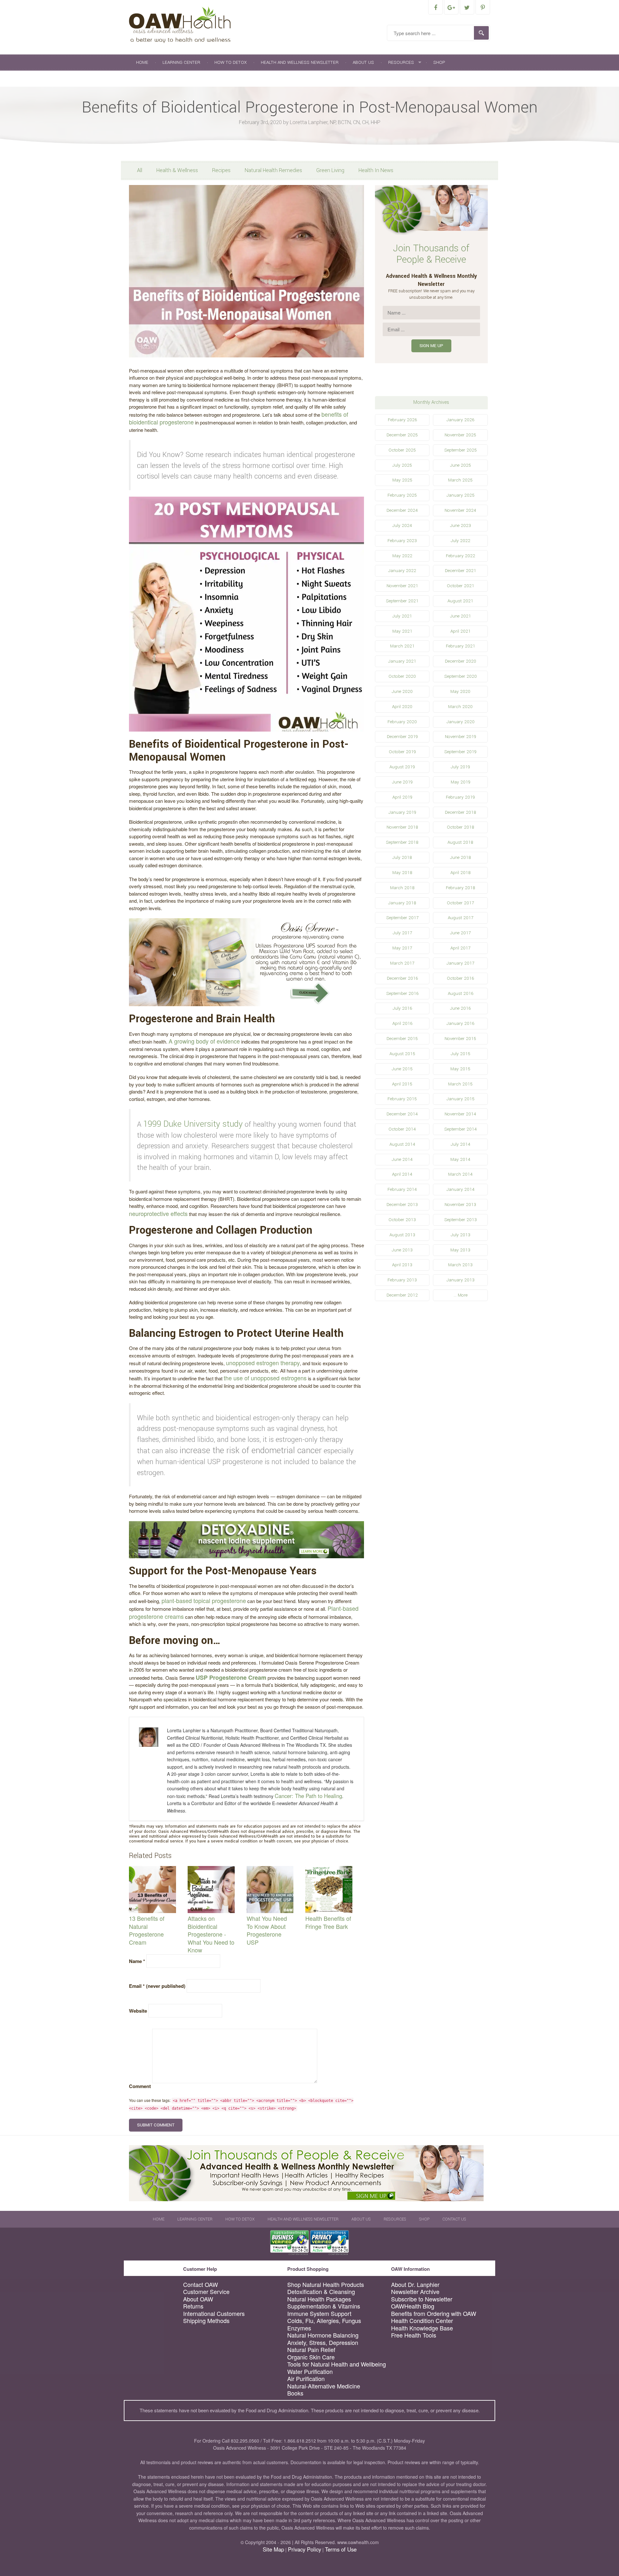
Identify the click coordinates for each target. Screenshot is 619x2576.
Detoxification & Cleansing (321, 2292)
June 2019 (402, 782)
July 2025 (402, 465)
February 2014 (402, 1189)
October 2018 (461, 827)
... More (461, 1295)
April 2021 (461, 631)
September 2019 (460, 752)
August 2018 (460, 842)
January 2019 (402, 812)
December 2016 (402, 978)
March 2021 (402, 646)
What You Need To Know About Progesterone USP (267, 1930)
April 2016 (402, 1023)
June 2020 (402, 691)
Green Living (330, 170)
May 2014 (460, 1159)
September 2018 (402, 842)
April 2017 (460, 948)
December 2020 (461, 661)
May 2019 (461, 782)
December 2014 (402, 1114)
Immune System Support (319, 2314)
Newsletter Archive (415, 2292)
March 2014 (460, 1174)
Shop (439, 62)
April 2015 (402, 1084)
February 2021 (461, 646)
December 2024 (402, 510)
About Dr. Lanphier (415, 2284)
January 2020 (461, 722)
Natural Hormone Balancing (323, 2335)
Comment (140, 2086)
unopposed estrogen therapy (263, 1363)
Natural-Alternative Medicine (324, 2386)
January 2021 (402, 661)
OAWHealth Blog (413, 2306)
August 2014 (402, 1144)
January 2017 (460, 963)
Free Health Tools (414, 2335)
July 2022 (461, 541)
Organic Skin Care (311, 2357)
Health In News (376, 170)
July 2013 (461, 1235)
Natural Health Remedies (273, 170)
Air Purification (306, 2379)
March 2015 (460, 1084)
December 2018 (461, 812)
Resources (401, 62)
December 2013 (402, 1205)
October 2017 (460, 903)
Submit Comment (156, 2125)
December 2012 (402, 1295)
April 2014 (402, 1174)
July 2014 (461, 1144)
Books (295, 2393)
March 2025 (460, 480)
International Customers (214, 2314)
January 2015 (461, 1099)
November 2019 (461, 737)
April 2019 (402, 797)
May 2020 (460, 691)
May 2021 (402, 631)
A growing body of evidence (204, 1041)
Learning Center (181, 62)
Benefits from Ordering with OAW (434, 2314)
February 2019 (460, 797)
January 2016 (460, 1023)
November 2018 (402, 827)
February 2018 (461, 888)
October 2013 (402, 1220)
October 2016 (460, 978)
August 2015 (402, 1054)
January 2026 (460, 420)
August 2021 (460, 601)
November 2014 (460, 1114)
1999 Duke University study (193, 1124)
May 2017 (402, 948)
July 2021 (402, 616)
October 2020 (402, 676)
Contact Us (149, 78)
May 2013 (460, 1250)
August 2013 (402, 1235)
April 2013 (402, 1265)
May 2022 (402, 556)
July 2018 (402, 857)
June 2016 (460, 1008)
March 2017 (402, 963)
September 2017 (402, 918)
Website (138, 2011)
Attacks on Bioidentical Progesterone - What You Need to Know (211, 1934)
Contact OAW (201, 2284)
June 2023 (461, 525)
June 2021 (461, 616)
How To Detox (231, 62)
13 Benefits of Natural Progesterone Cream (147, 1930)
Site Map (273, 2549)
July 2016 (402, 1008)
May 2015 (460, 1069)
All (140, 170)
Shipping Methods (206, 2321)
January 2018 (402, 903)
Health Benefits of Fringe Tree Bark (328, 1922)
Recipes (221, 170)
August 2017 (461, 918)
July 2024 (402, 525)
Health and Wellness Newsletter (300, 62)
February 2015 (402, 1099)
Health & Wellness (177, 170)
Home (142, 62)
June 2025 (461, 465)
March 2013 (460, 1265)
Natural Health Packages (319, 2299)
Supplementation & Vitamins (324, 2306)
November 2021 (402, 586)
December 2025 (402, 435)
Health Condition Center (422, 2321)
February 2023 (402, 541)
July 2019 (460, 767)
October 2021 (461, 586)
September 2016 (402, 993)
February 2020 (402, 722)
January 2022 (402, 571)
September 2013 (461, 1220)
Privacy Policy (305, 2549)
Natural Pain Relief (311, 2350)
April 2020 (402, 707)
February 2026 (402, 420)
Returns (193, 2306)
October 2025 (402, 450)
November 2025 (460, 435)
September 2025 (461, 450)
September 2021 (402, 601)
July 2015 (461, 1054)
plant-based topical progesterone (204, 1600)
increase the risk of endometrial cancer (251, 1450)
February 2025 (402, 495)
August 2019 (402, 767)
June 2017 (460, 933)
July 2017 (402, 933)
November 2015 (460, 1039)
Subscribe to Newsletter (422, 2299)
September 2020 (461, 676)
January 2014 (461, 1189)
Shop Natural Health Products (326, 2284)
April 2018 (461, 873)
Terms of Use (341, 2549)
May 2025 (402, 480)
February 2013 (402, 1280)
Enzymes (299, 2328)
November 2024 (460, 510)
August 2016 (461, 993)
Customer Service (206, 2292)
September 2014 (461, 1129)
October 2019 (402, 752)
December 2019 (402, 737)
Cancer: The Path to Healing (308, 1796)
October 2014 (402, 1129)
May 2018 (402, 873)
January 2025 (461, 495)
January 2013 (461, 1280)
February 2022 (461, 556)
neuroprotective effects (158, 1213)
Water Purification (310, 2372)
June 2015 (402, 1069)
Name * (137, 1961)
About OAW (198, 2299)
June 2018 (461, 857)
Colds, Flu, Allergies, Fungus (324, 2321)
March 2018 (402, 888)
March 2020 (460, 707)
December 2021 (461, 571)
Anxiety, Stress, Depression (323, 2343)
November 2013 (460, 1205)
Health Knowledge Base (422, 2328)
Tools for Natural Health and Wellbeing (337, 2364)
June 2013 (402, 1250)
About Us (363, 62)
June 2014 (402, 1159)
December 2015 (402, 1039)
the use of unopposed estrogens (265, 1378)
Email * (157, 1986)
